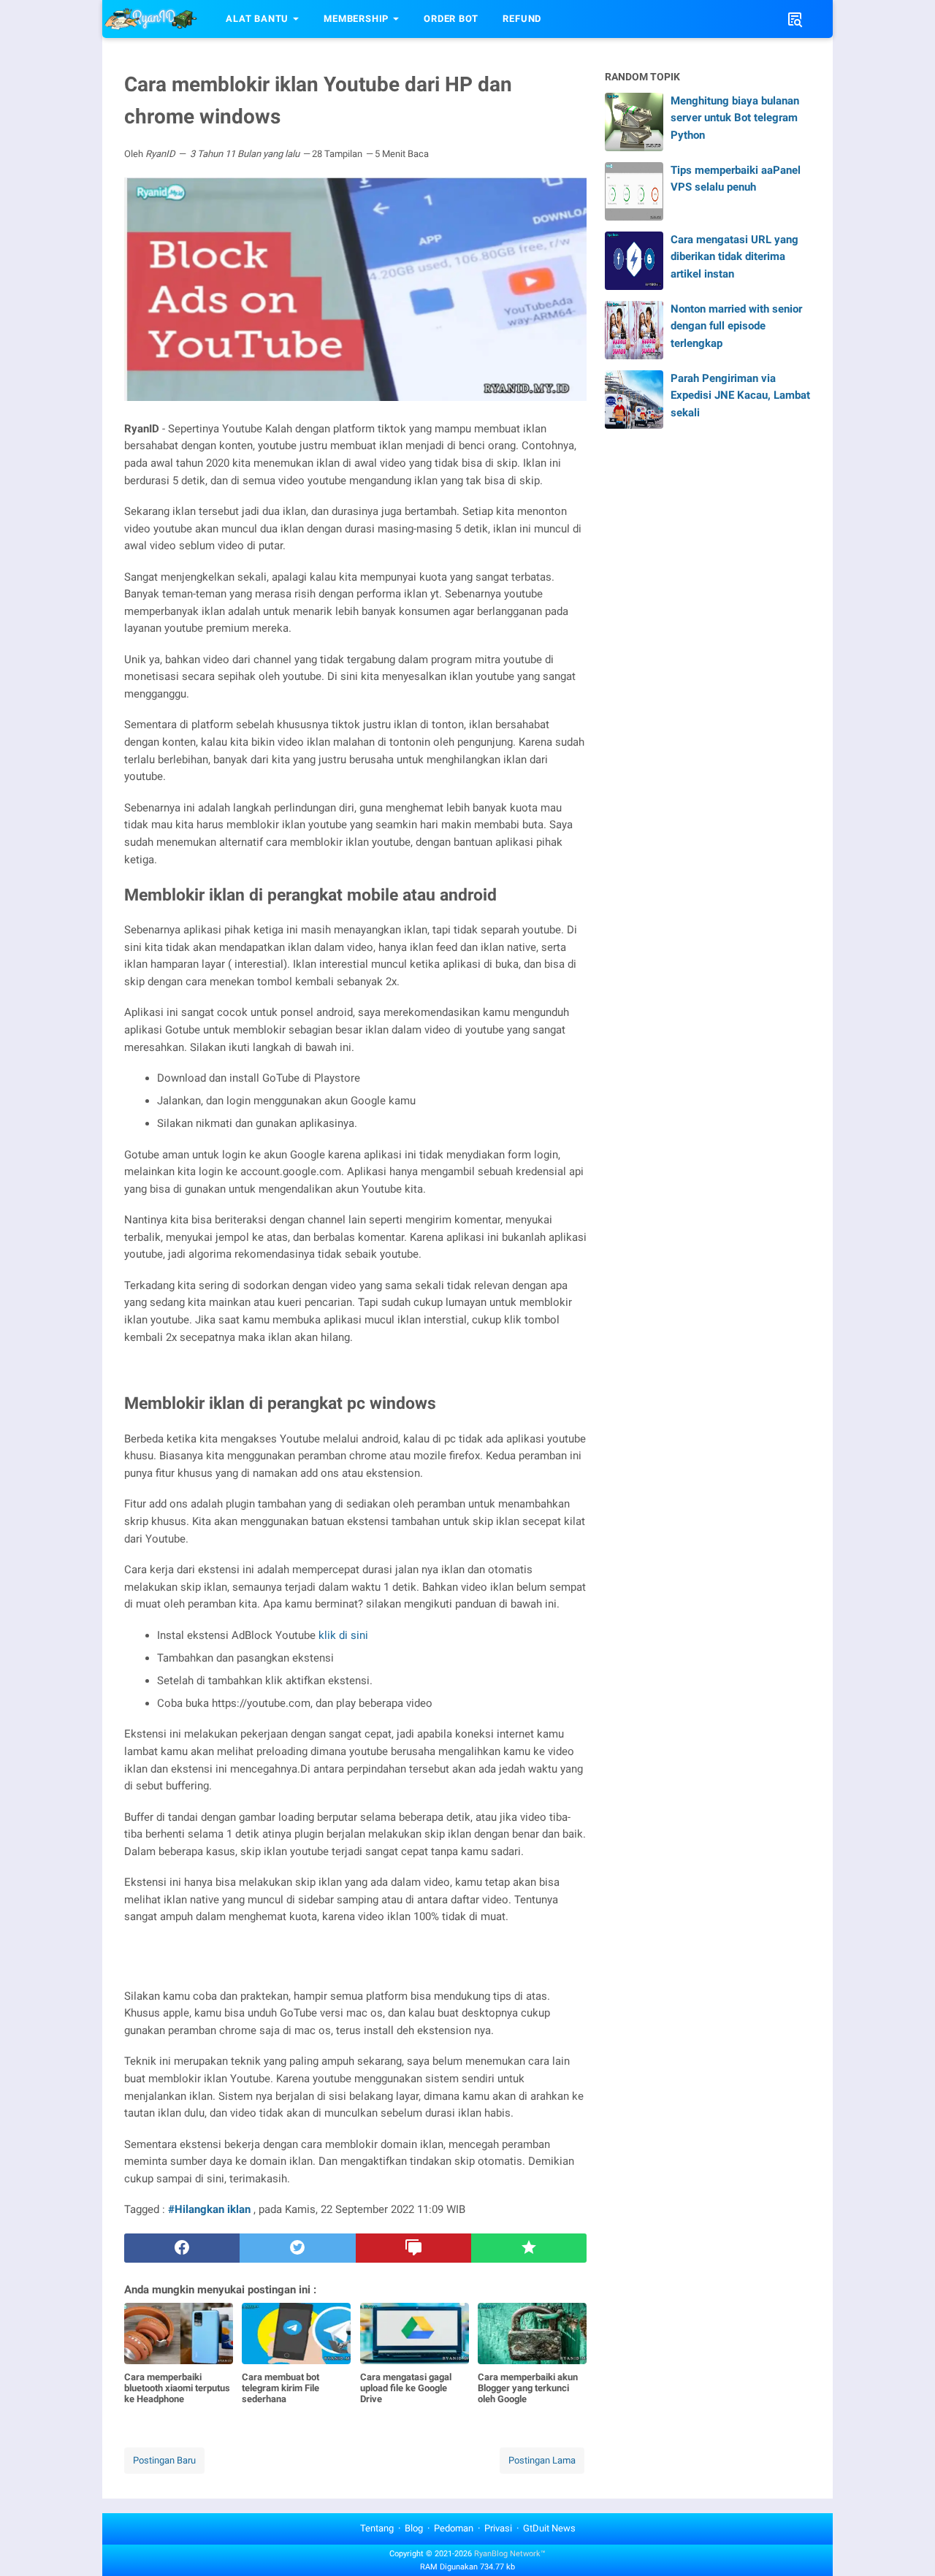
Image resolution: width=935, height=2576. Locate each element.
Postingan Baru (164, 2460)
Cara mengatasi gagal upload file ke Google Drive (406, 2388)
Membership (356, 19)
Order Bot (451, 19)
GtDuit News (549, 2528)
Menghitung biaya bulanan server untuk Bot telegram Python (735, 118)
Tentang (377, 2528)
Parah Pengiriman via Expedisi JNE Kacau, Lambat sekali (740, 395)
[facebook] (182, 2248)
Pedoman (454, 2528)
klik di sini (343, 1635)
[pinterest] (413, 2248)
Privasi (498, 2528)
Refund (522, 19)
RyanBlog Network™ (510, 2554)
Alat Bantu (257, 19)
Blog (414, 2528)
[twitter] (297, 2248)
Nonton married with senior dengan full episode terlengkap (736, 326)
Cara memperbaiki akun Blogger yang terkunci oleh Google (528, 2388)
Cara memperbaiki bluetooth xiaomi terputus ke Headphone (177, 2388)
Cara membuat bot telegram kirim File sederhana (280, 2388)
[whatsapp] (529, 2248)
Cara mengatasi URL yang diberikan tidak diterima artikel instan (734, 257)
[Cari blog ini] (795, 19)
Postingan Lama (542, 2460)
